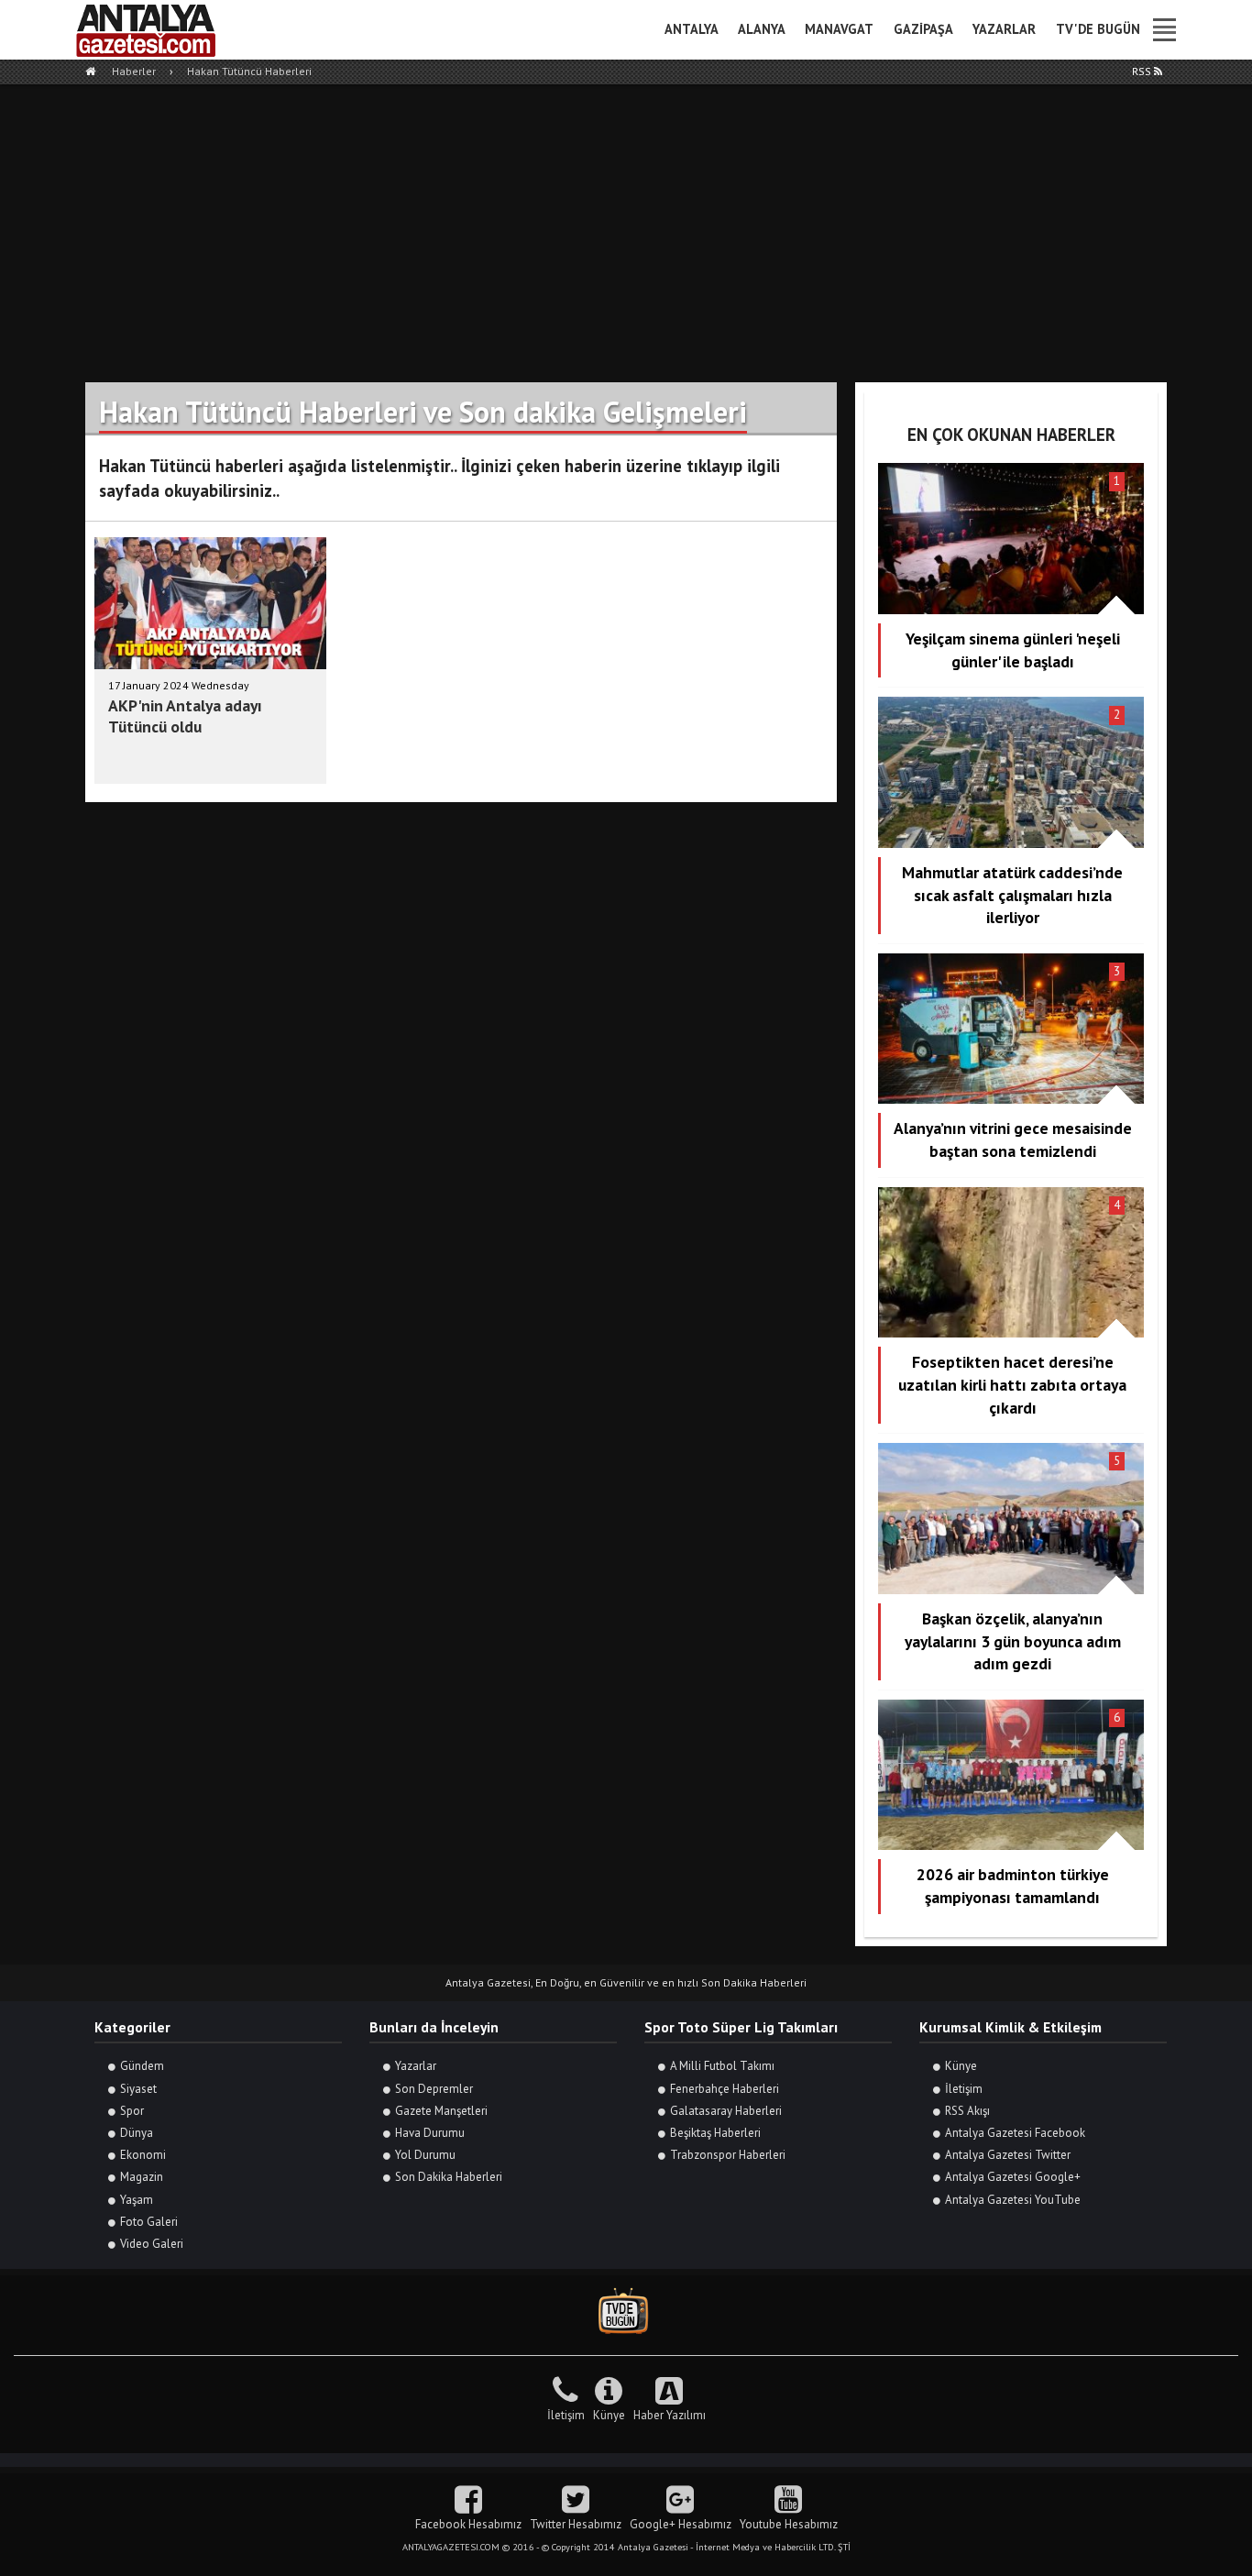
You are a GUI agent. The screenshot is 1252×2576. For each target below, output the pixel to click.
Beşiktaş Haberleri (715, 2133)
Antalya (692, 29)
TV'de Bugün (1098, 29)
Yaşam (137, 2200)
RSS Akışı (967, 2111)
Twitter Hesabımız (576, 2524)
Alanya (762, 29)
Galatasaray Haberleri (726, 2111)
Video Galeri (152, 2244)
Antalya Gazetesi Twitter (1008, 2155)
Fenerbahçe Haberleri (725, 2089)
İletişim (964, 2089)
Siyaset (138, 2089)
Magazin (142, 2177)
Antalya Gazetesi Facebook (1015, 2133)
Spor (132, 2111)
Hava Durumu (430, 2133)
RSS (1143, 71)
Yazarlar (1004, 29)
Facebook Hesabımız (468, 2524)
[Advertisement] (626, 222)
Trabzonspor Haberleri (728, 2155)
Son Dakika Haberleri (449, 2177)
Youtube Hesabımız (789, 2524)
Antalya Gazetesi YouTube (1013, 2200)
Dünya (137, 2133)
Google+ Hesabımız (681, 2524)
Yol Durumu (425, 2155)
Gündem (142, 2066)
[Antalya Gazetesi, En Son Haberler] (159, 30)
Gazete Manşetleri (441, 2111)
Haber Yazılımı (670, 2415)
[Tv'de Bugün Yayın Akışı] (626, 2312)
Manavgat (839, 29)
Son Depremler (434, 2089)
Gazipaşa (923, 29)
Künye (961, 2066)
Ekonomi (143, 2155)
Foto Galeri (149, 2222)
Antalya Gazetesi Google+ (1013, 2177)
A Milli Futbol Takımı (722, 2066)
